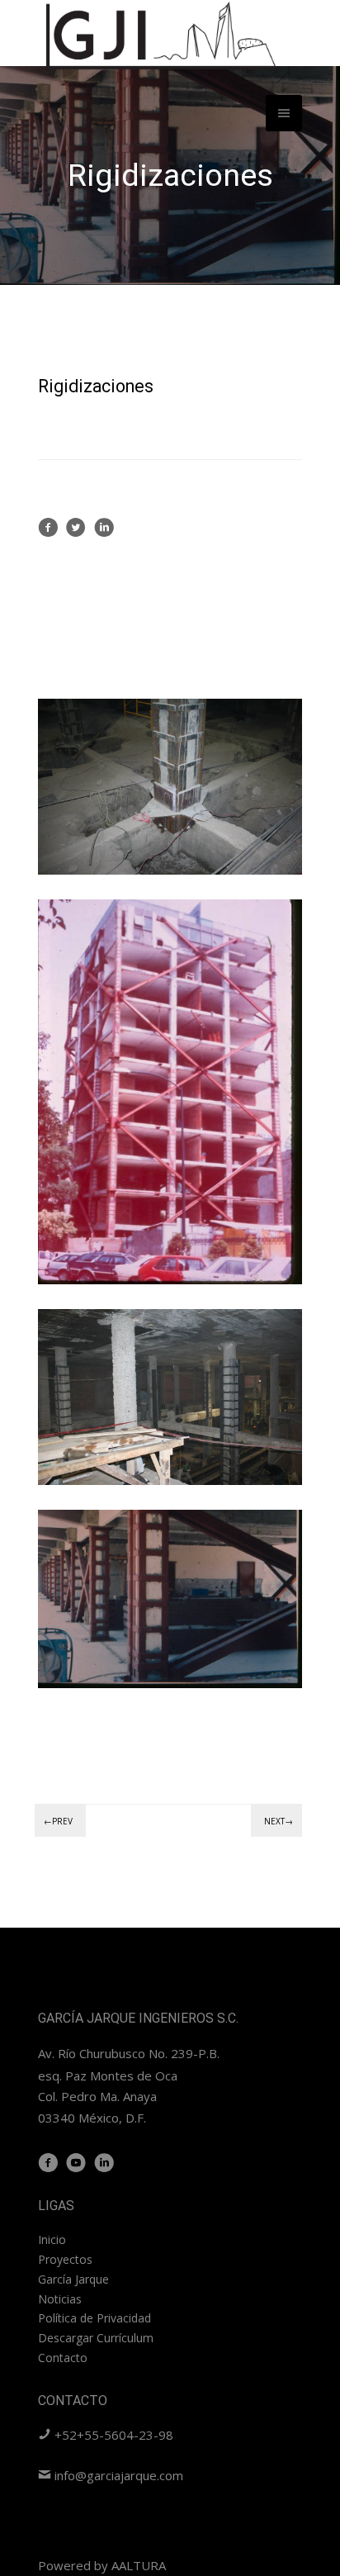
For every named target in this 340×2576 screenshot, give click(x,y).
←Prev (58, 1821)
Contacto (63, 2358)
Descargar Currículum (96, 2338)
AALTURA (139, 2565)
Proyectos (65, 2259)
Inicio (52, 2239)
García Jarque (73, 2279)
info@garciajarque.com (117, 2475)
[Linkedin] (104, 533)
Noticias (60, 2299)
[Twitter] (76, 533)
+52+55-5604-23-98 (112, 2435)
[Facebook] (48, 533)
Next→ (279, 1821)
